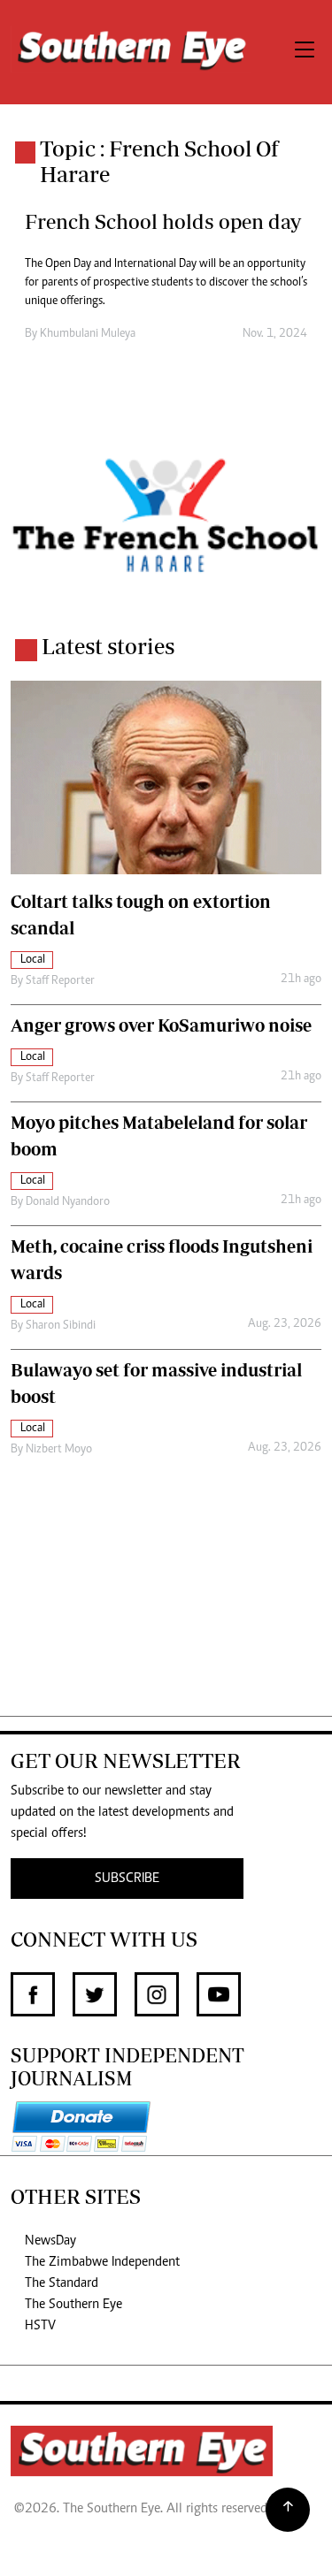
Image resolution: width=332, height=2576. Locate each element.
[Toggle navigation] (305, 52)
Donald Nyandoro (68, 1202)
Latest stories (108, 646)
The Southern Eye (73, 2305)
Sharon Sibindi (61, 1326)
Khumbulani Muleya (88, 334)
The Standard (62, 2283)
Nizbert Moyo (59, 1450)
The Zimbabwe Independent (102, 2262)
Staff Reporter (60, 981)
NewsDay (50, 2241)
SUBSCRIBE (127, 1879)
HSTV (40, 2326)
